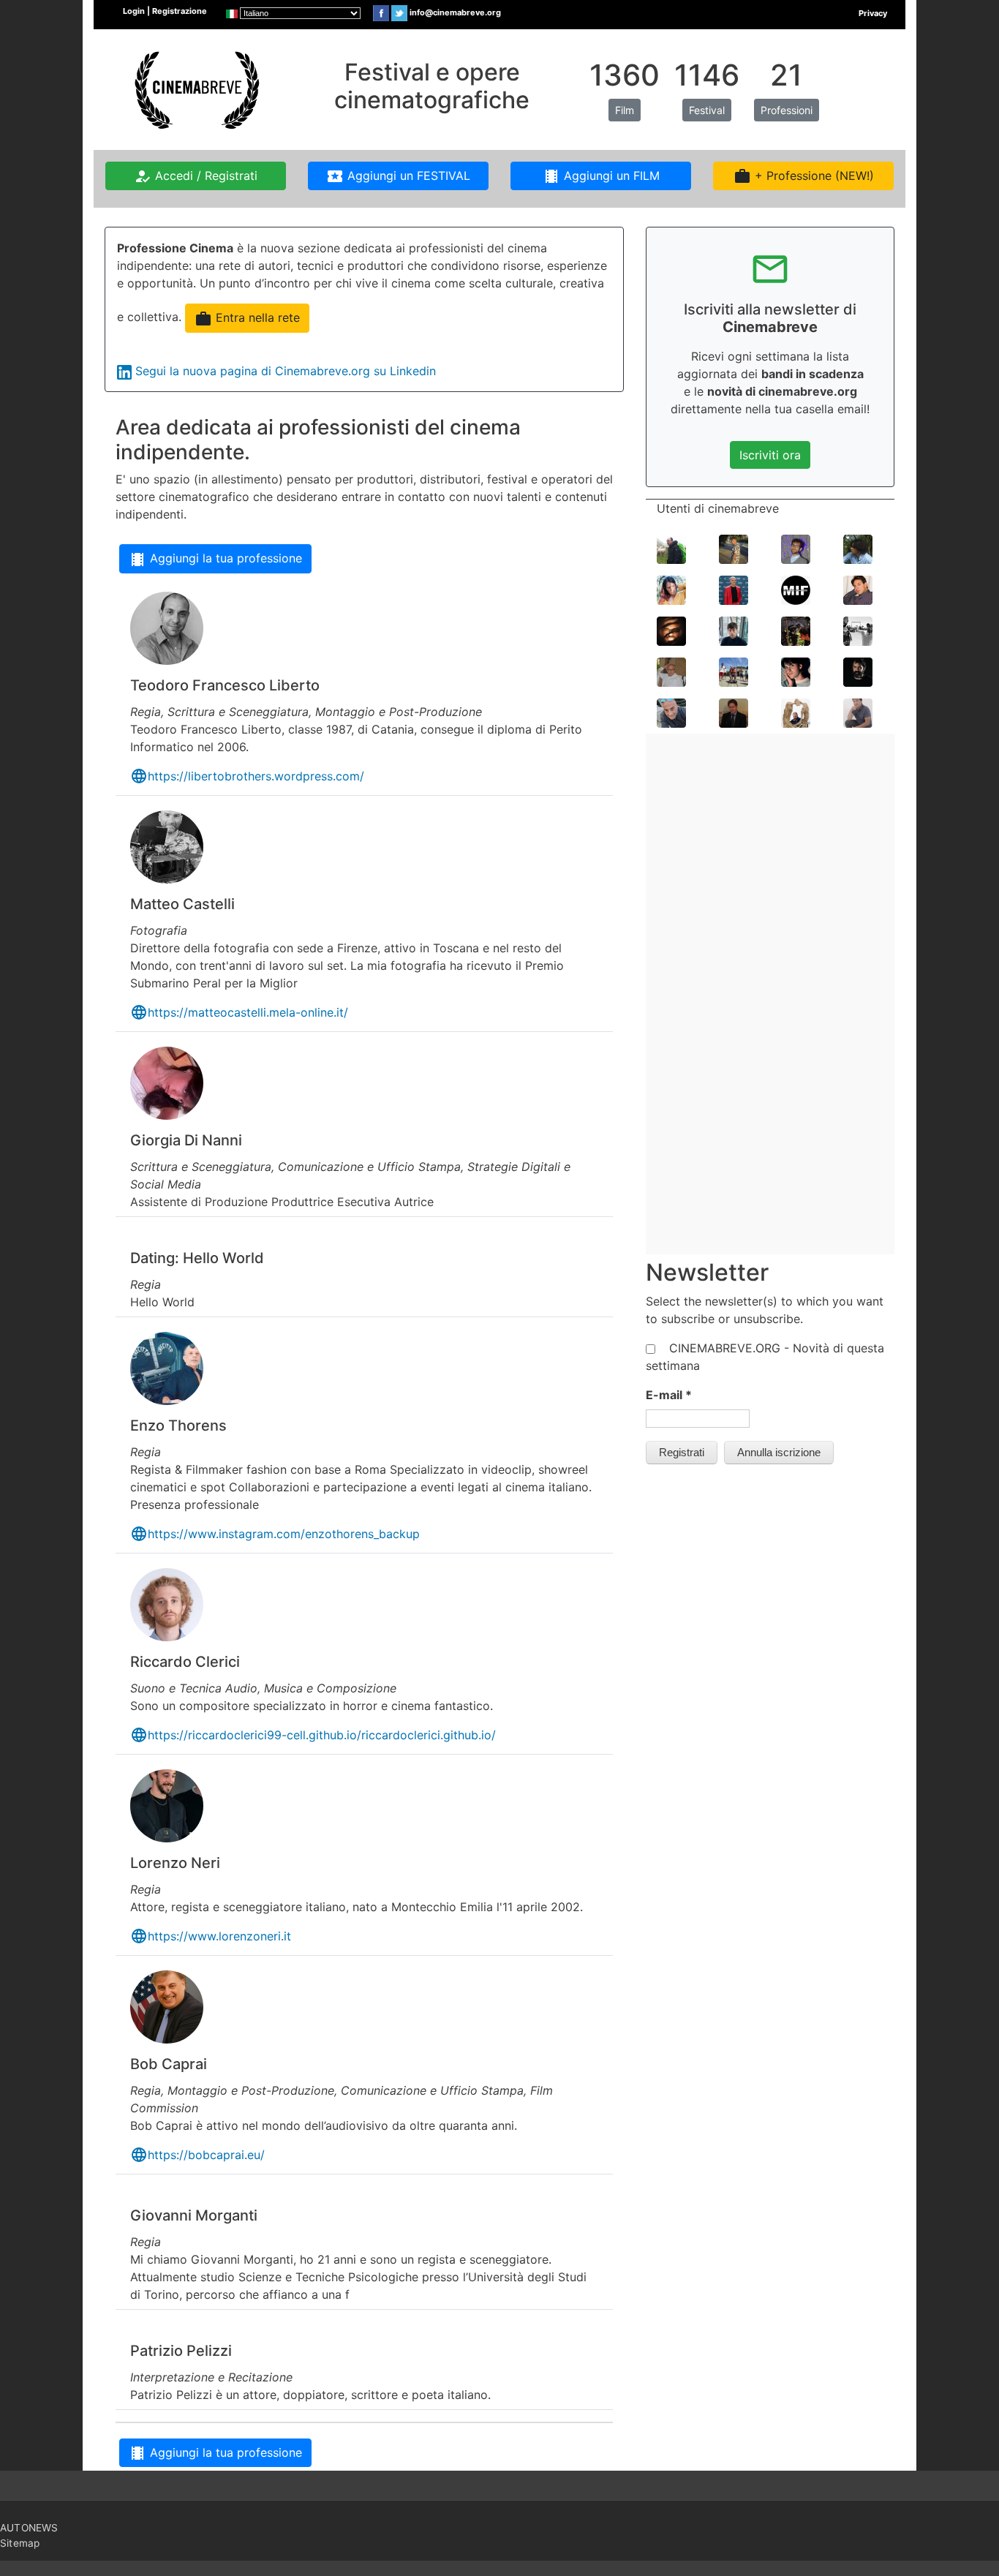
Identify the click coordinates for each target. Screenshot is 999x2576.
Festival (707, 110)
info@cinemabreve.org (455, 12)
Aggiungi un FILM (601, 176)
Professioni (787, 110)
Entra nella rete (247, 319)
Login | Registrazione (165, 11)
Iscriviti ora (770, 455)
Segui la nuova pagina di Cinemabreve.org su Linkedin (286, 371)
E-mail (669, 1395)
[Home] (195, 88)
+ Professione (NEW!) (804, 176)
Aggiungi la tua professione (215, 560)
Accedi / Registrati (196, 176)
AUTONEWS (29, 2528)
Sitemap (20, 2543)
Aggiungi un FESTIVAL (398, 176)
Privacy (873, 13)
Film (625, 110)
